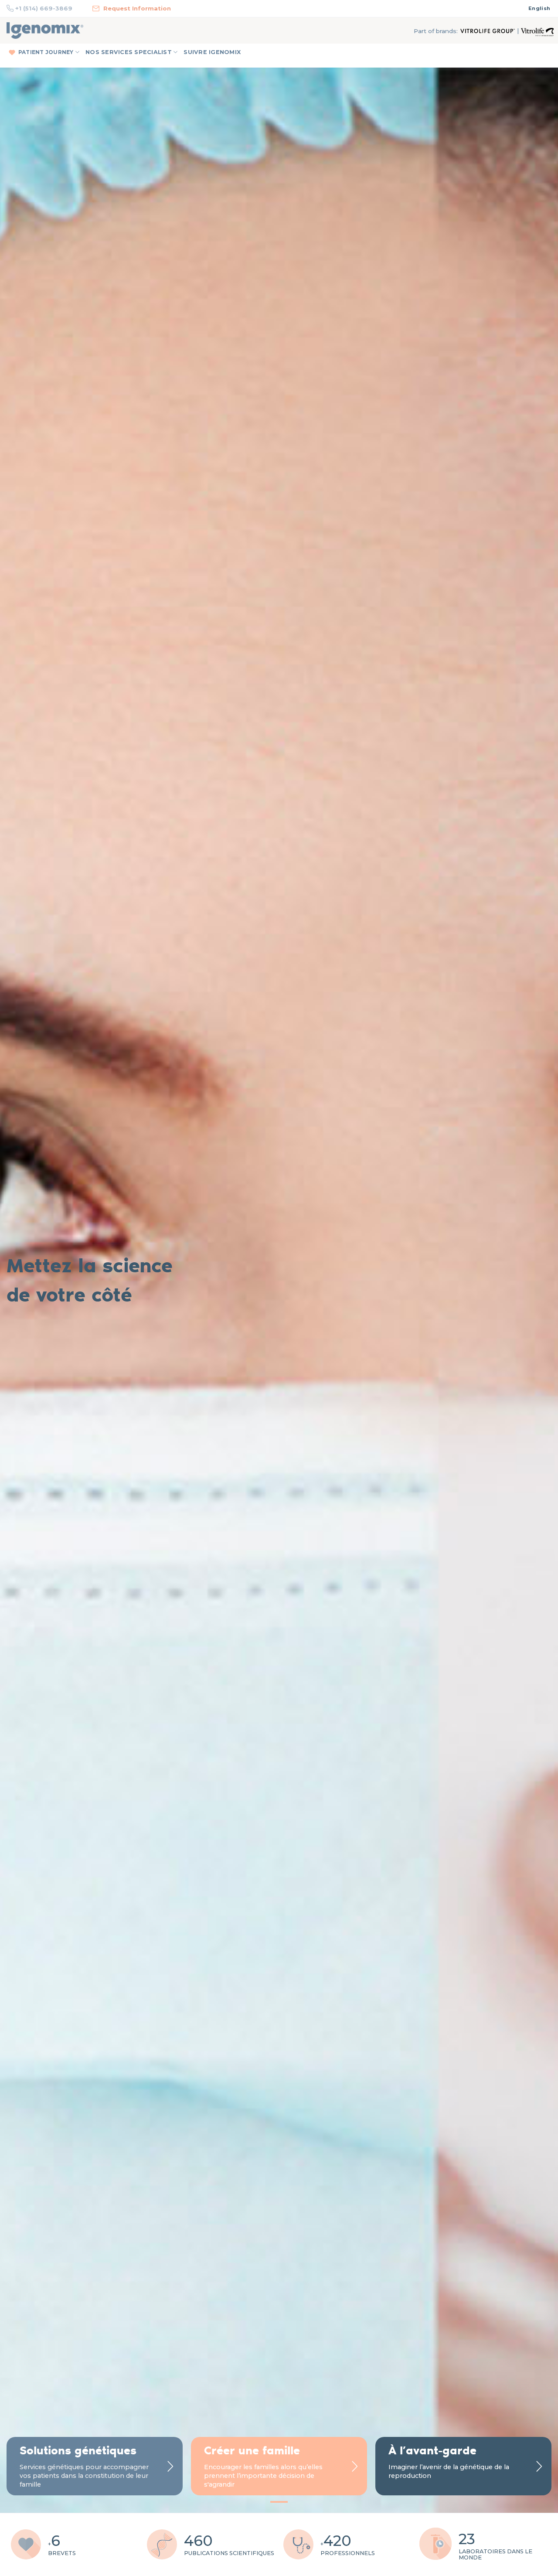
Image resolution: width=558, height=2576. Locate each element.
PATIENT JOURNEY (46, 52)
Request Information (137, 8)
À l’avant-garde (432, 2450)
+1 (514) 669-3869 (44, 8)
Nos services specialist (129, 52)
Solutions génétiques (78, 2450)
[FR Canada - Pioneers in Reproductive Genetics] (45, 31)
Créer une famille (252, 2450)
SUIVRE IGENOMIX (212, 52)
